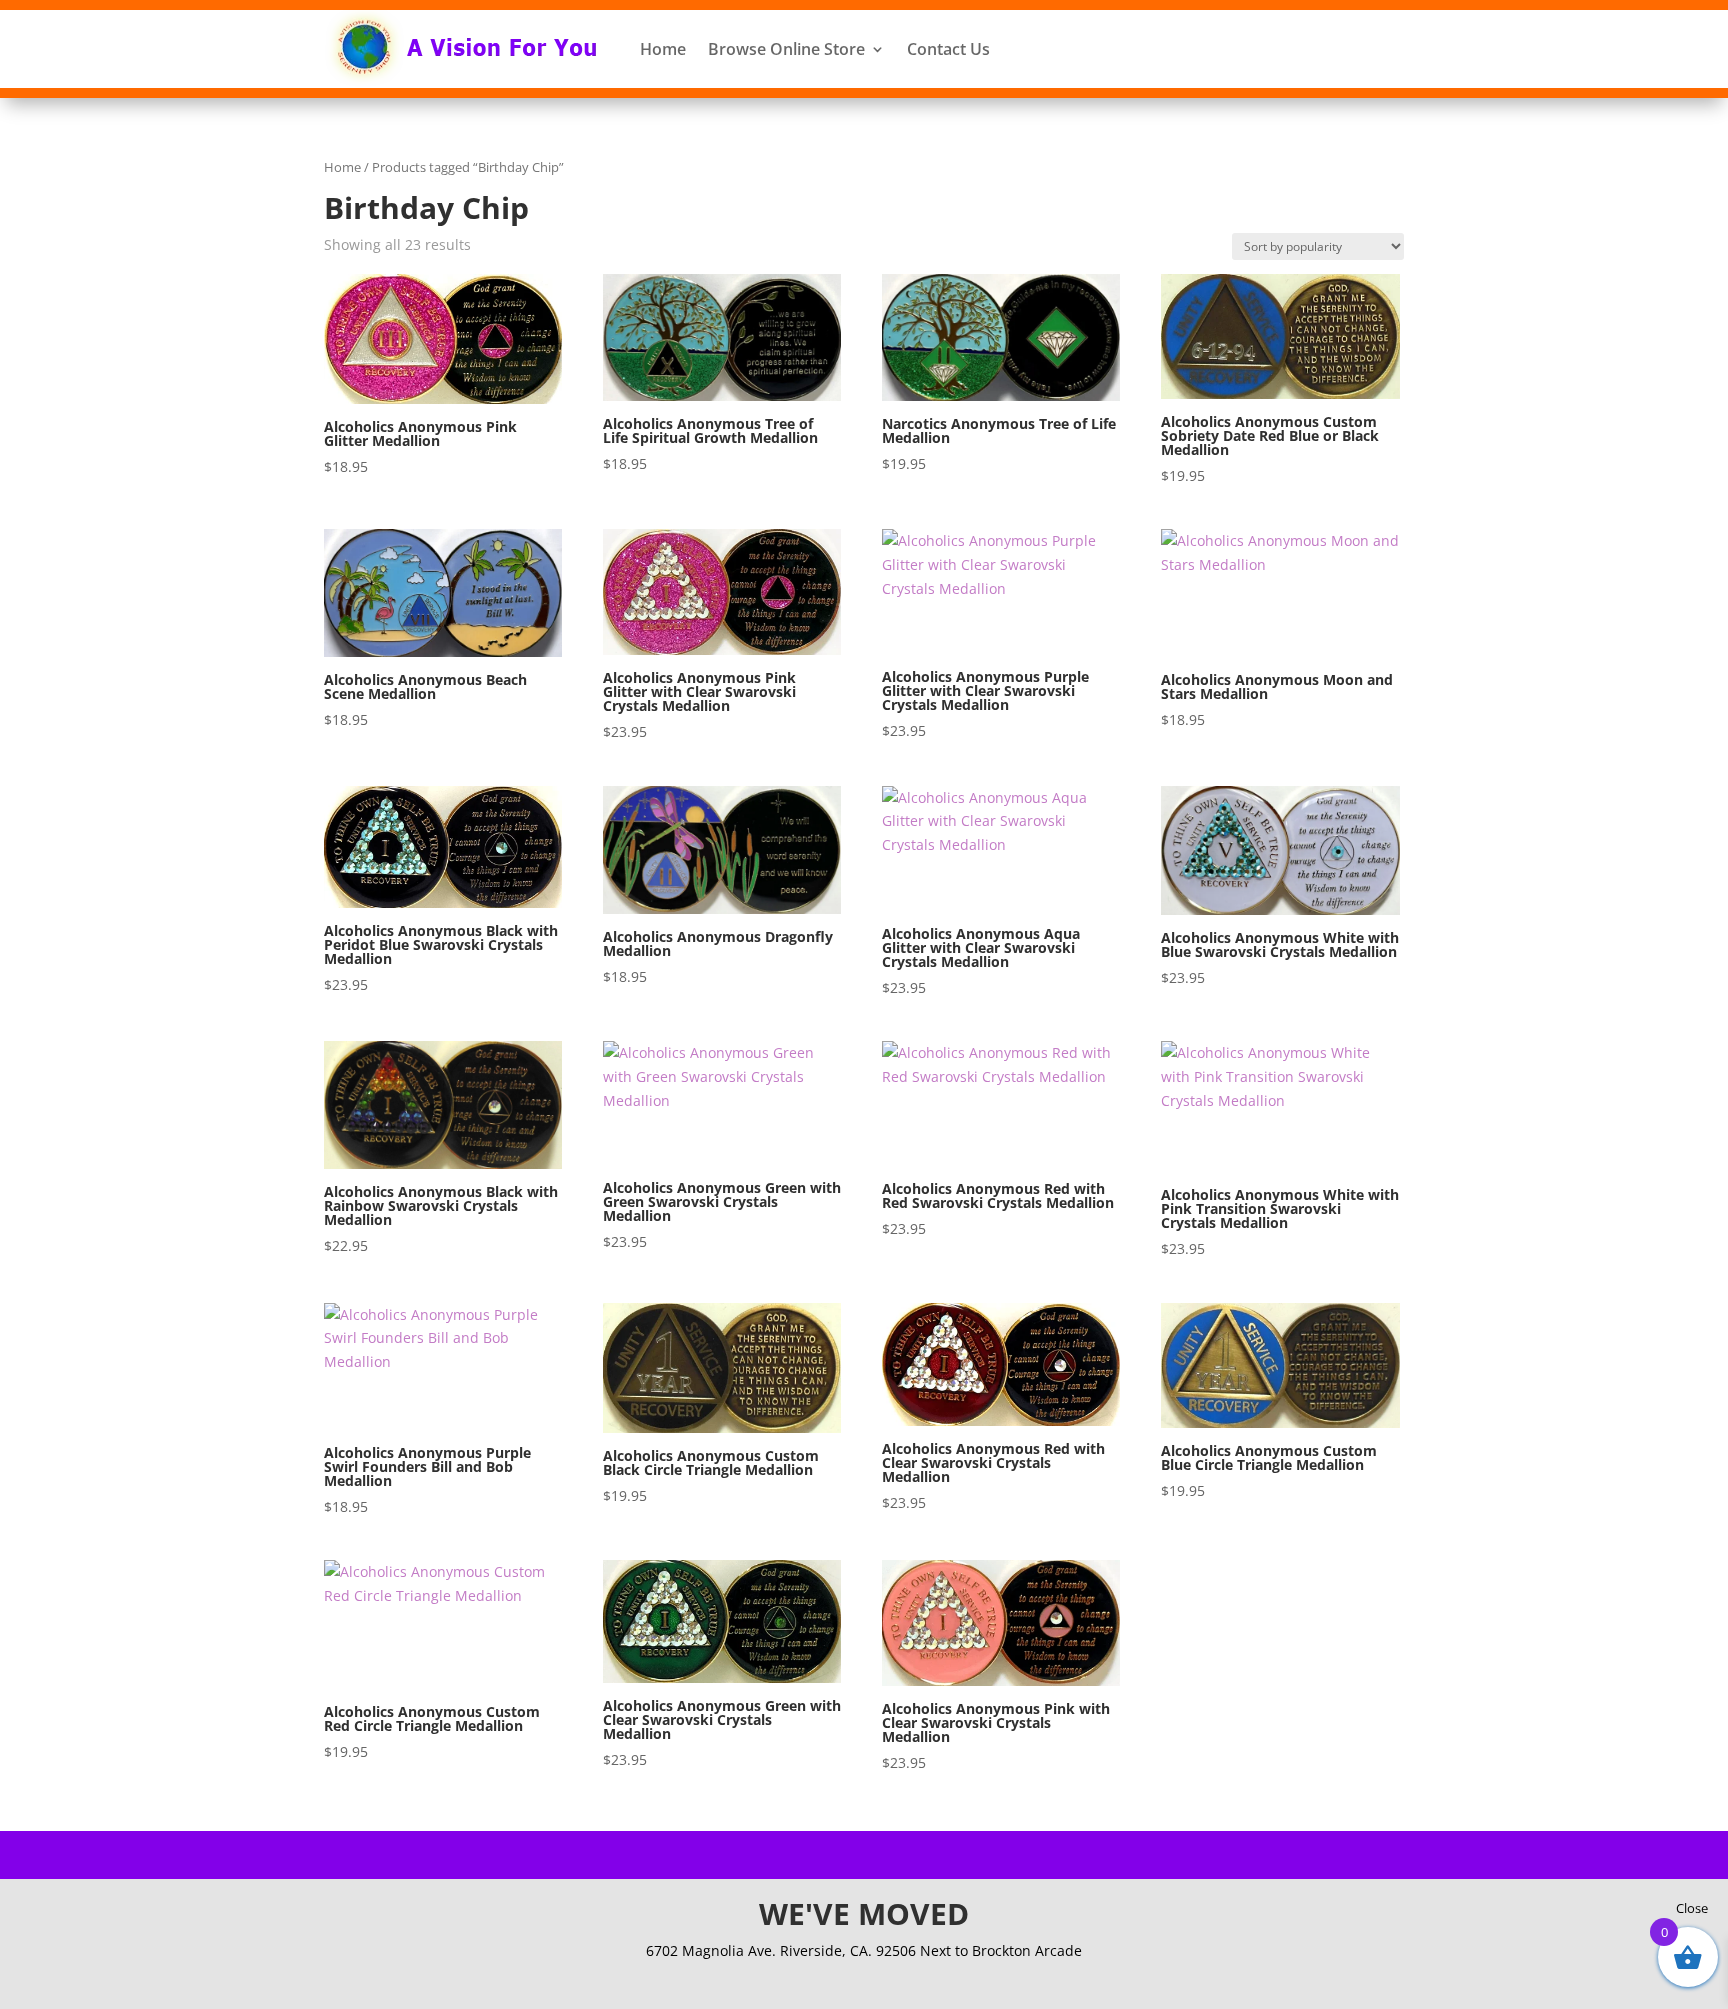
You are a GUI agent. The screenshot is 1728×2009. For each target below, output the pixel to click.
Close (1692, 1908)
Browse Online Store (786, 49)
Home (663, 49)
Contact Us (948, 49)
